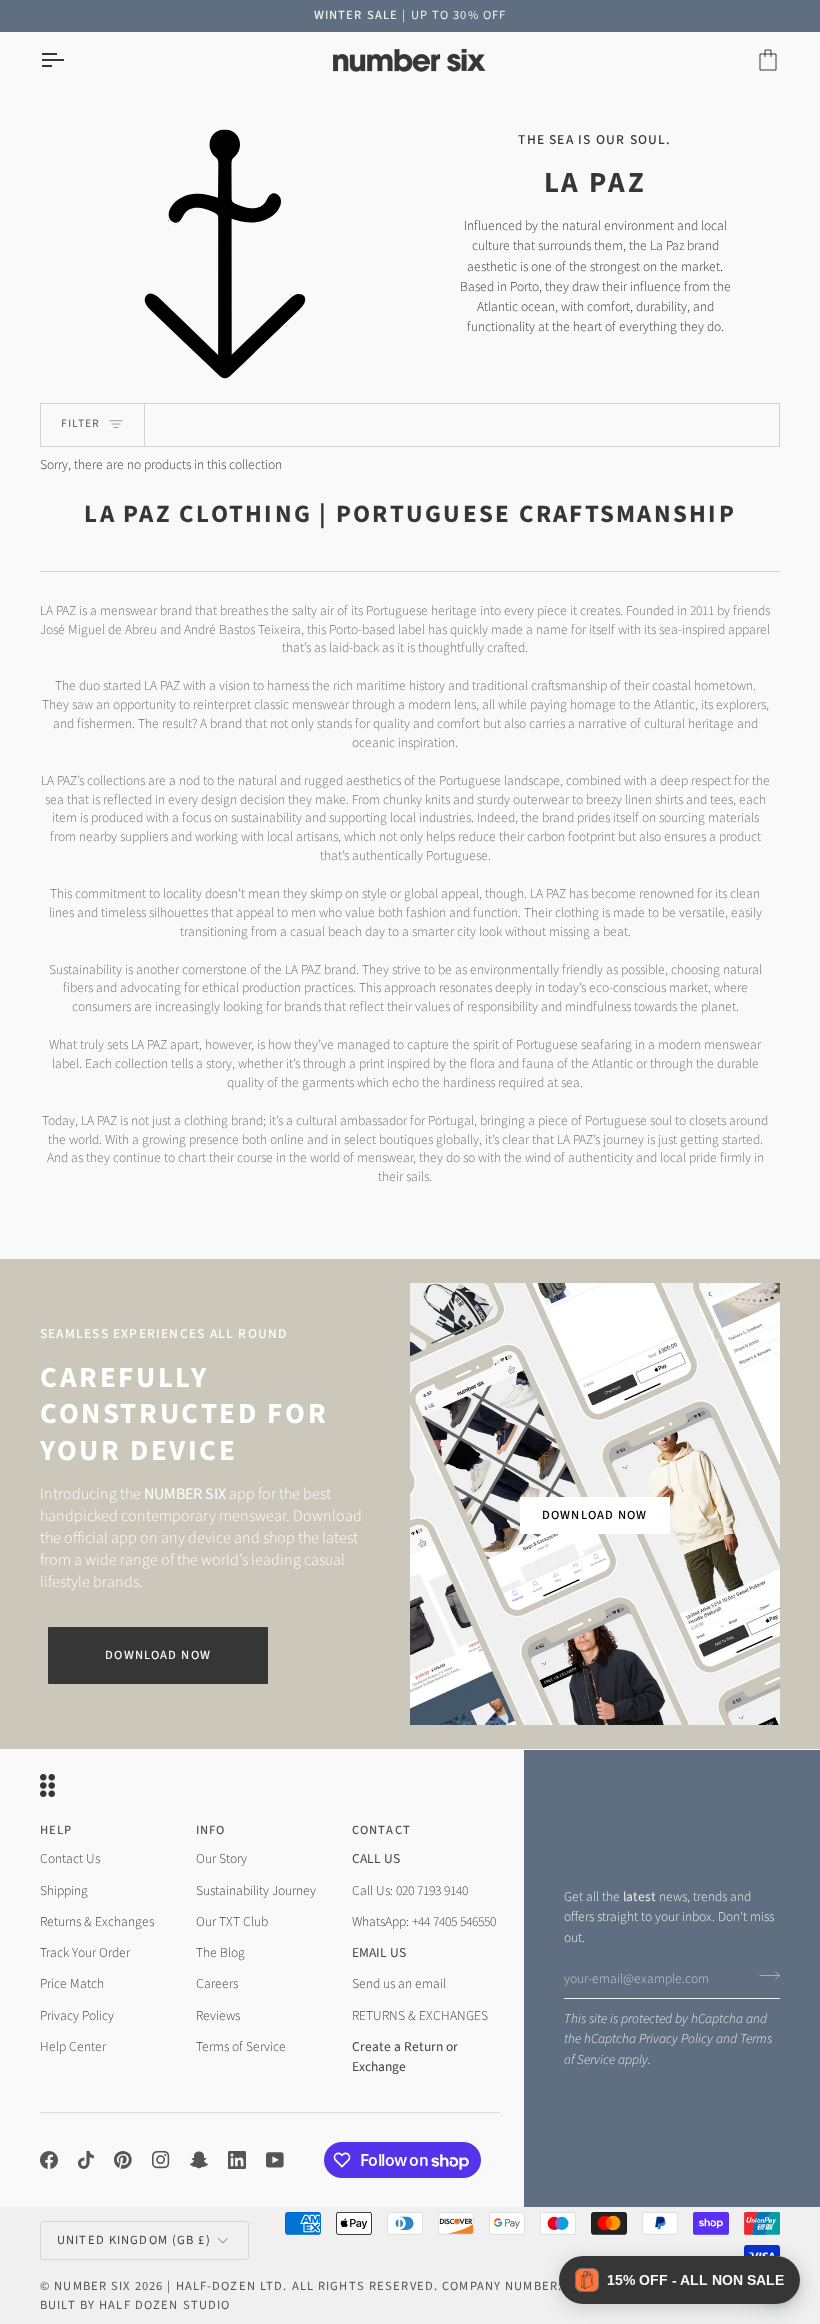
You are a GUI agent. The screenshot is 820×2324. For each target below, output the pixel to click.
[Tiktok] (86, 2160)
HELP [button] (56, 1830)
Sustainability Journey (256, 1890)
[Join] (763, 1976)
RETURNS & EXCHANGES (420, 2015)
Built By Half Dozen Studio (135, 2305)
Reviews (218, 2015)
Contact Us (70, 1858)
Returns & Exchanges (97, 1921)
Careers (217, 1983)
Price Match (72, 1983)
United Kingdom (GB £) (134, 2240)
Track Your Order (85, 1952)
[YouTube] (275, 2160)
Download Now (158, 1655)
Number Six (92, 2286)
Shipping (64, 1890)
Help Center (73, 2046)
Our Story (221, 1858)
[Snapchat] (199, 2160)
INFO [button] (211, 1830)
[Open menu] (70, 60)
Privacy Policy (676, 2038)
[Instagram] (161, 2160)
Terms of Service (241, 2046)
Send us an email (399, 1983)
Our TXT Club (232, 1921)
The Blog (220, 1952)
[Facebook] (49, 2160)
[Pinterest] (123, 2160)
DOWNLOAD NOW (595, 1515)
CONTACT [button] (381, 1830)
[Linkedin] (237, 2160)
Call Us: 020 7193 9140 (410, 1890)
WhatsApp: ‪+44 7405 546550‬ (424, 1921)
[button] (679, 2280)
